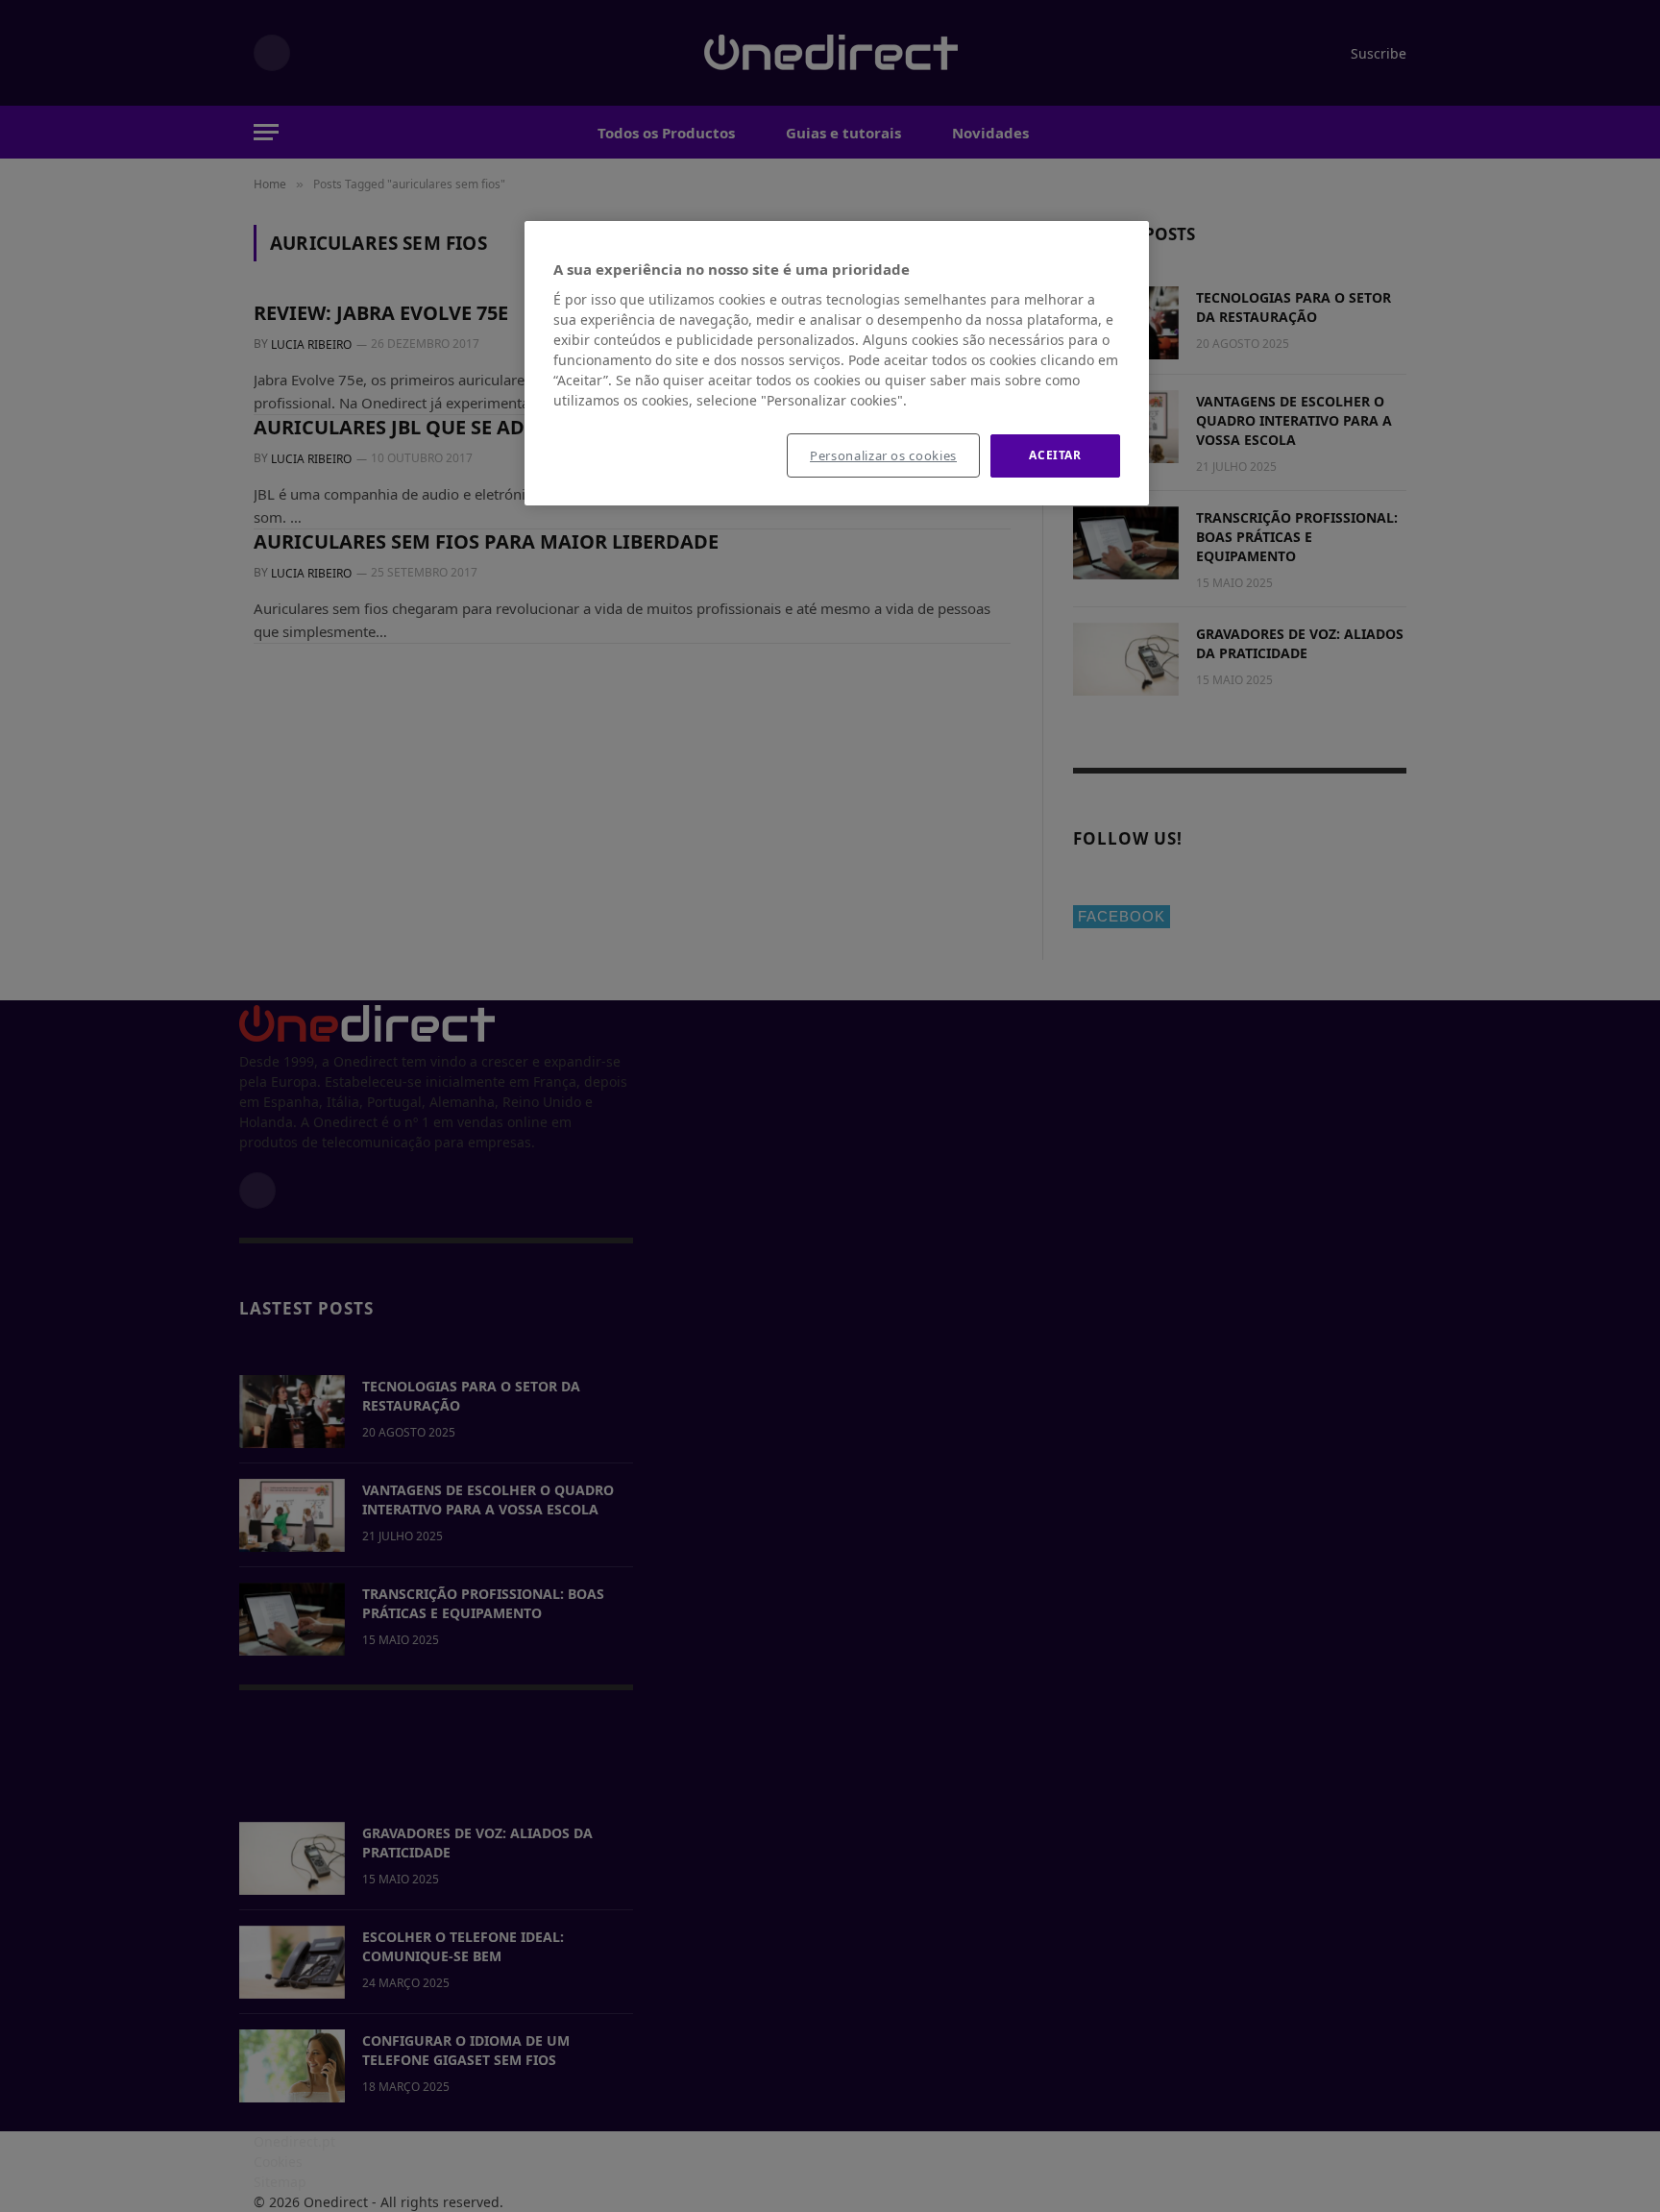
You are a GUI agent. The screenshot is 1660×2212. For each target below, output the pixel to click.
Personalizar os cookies (883, 455)
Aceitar (1055, 455)
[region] (837, 363)
